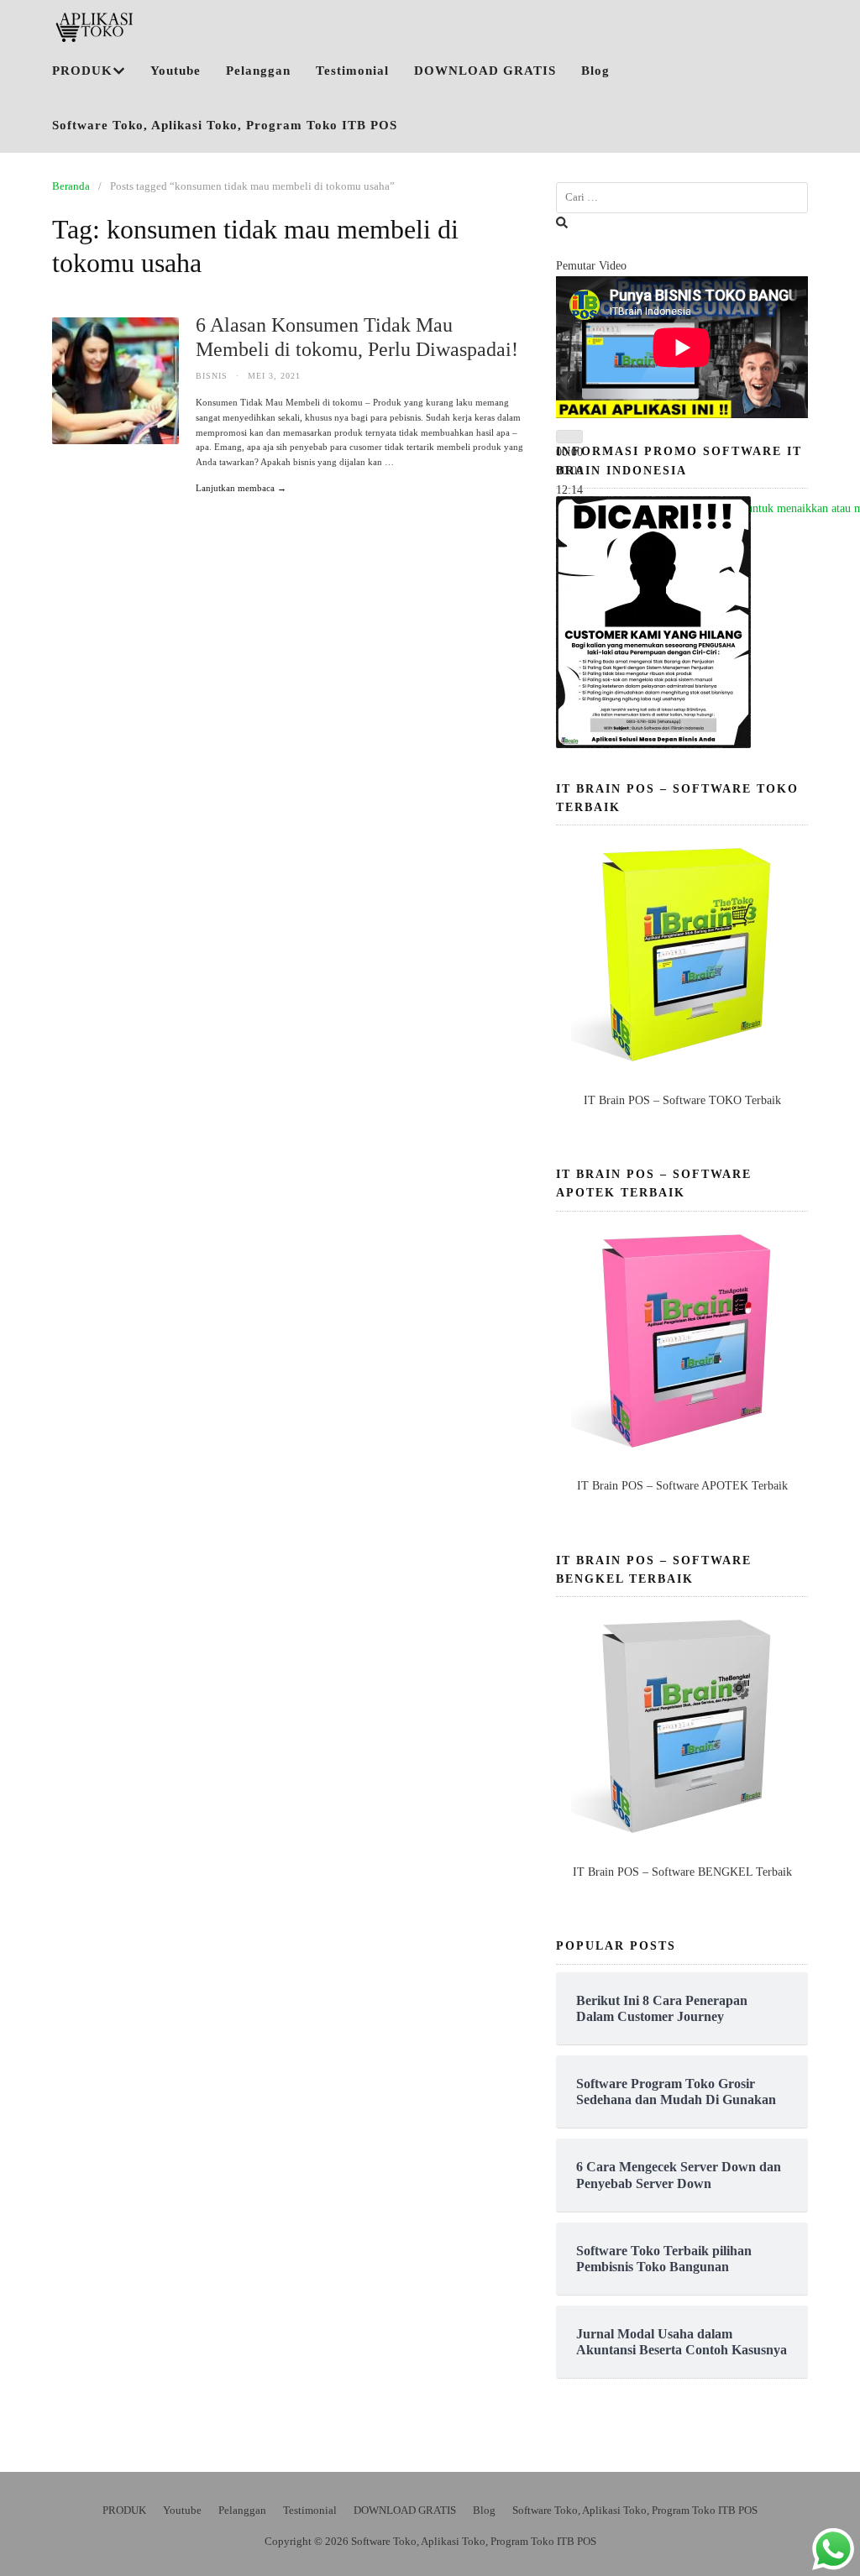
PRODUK (82, 71)
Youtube (176, 71)
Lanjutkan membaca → (241, 488)
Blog (595, 71)
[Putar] (569, 437)
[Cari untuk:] (682, 198)
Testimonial (352, 71)
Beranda (71, 186)
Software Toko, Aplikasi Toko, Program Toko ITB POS (225, 125)
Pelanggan (258, 71)
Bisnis (212, 376)
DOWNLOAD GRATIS (485, 71)
